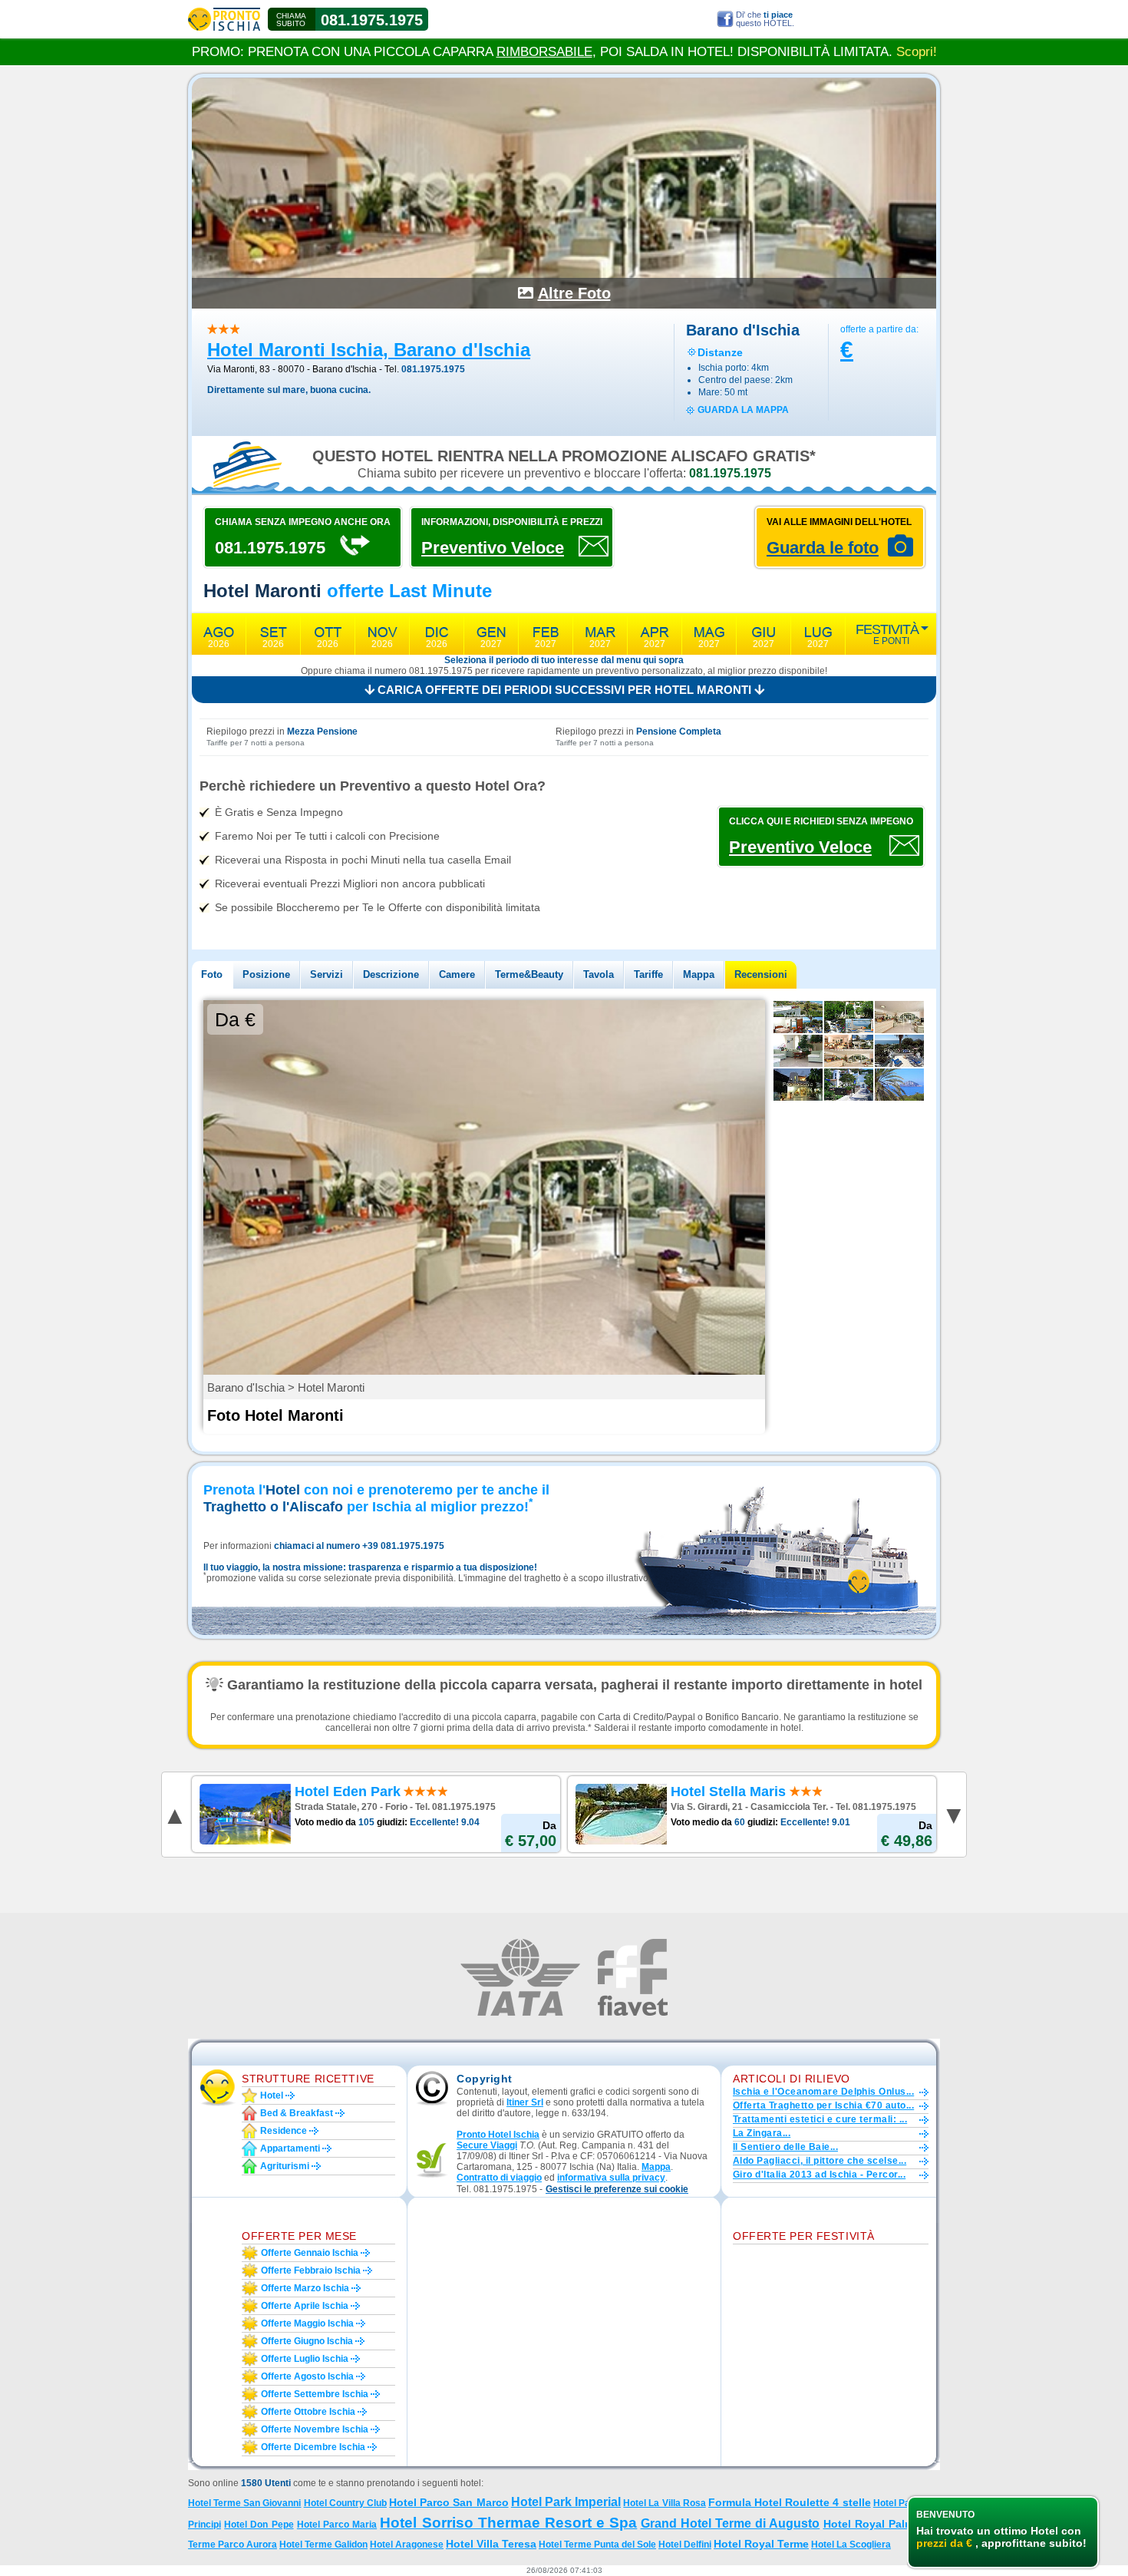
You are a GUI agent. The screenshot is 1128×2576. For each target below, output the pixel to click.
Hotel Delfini (685, 2545)
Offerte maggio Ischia (307, 2323)
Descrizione (391, 974)
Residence (284, 2131)
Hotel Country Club (345, 2503)
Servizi (327, 974)
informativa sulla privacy (611, 2178)
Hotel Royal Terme (761, 2544)
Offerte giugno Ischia (307, 2341)
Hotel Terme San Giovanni (244, 2503)
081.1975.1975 (372, 20)
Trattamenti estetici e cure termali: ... (820, 2119)
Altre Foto (574, 293)
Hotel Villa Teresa (491, 2544)
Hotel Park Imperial (566, 2502)
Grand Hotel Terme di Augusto (731, 2523)
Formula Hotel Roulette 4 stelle (790, 2502)
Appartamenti (290, 2148)
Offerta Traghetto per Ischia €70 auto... (823, 2105)
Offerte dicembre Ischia (313, 2447)
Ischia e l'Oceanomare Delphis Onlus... (823, 2092)
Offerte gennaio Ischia (310, 2253)
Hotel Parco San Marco (449, 2502)
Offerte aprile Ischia (305, 2306)
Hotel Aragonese (407, 2545)
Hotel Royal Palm (869, 2524)
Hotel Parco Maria (337, 2525)
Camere (457, 974)
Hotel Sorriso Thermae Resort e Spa (508, 2523)
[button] (617, 2190)
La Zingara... (762, 2133)
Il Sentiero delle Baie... (785, 2147)
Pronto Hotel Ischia (498, 2135)
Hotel (272, 2095)
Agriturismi (285, 2166)
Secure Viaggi (487, 2145)
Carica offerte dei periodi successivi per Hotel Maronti (564, 690)
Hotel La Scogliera (851, 2545)
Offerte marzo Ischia (305, 2288)
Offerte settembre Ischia (315, 2394)
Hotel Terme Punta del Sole (597, 2545)
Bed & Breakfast (297, 2113)
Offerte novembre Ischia (315, 2429)
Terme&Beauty (529, 974)
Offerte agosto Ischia (307, 2376)
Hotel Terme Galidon (323, 2545)
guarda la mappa (743, 410)
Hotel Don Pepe (259, 2525)
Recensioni (761, 974)
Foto (212, 974)
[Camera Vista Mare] (798, 1017)
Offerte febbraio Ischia (311, 2271)
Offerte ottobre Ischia (308, 2412)
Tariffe (648, 974)
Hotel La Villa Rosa (664, 2503)
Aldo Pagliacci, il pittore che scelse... (820, 2161)
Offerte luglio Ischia (305, 2359)
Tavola (599, 974)
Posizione (266, 974)
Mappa (699, 974)
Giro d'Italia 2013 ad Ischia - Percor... (819, 2175)
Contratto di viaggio (499, 2178)
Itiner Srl (525, 2102)
